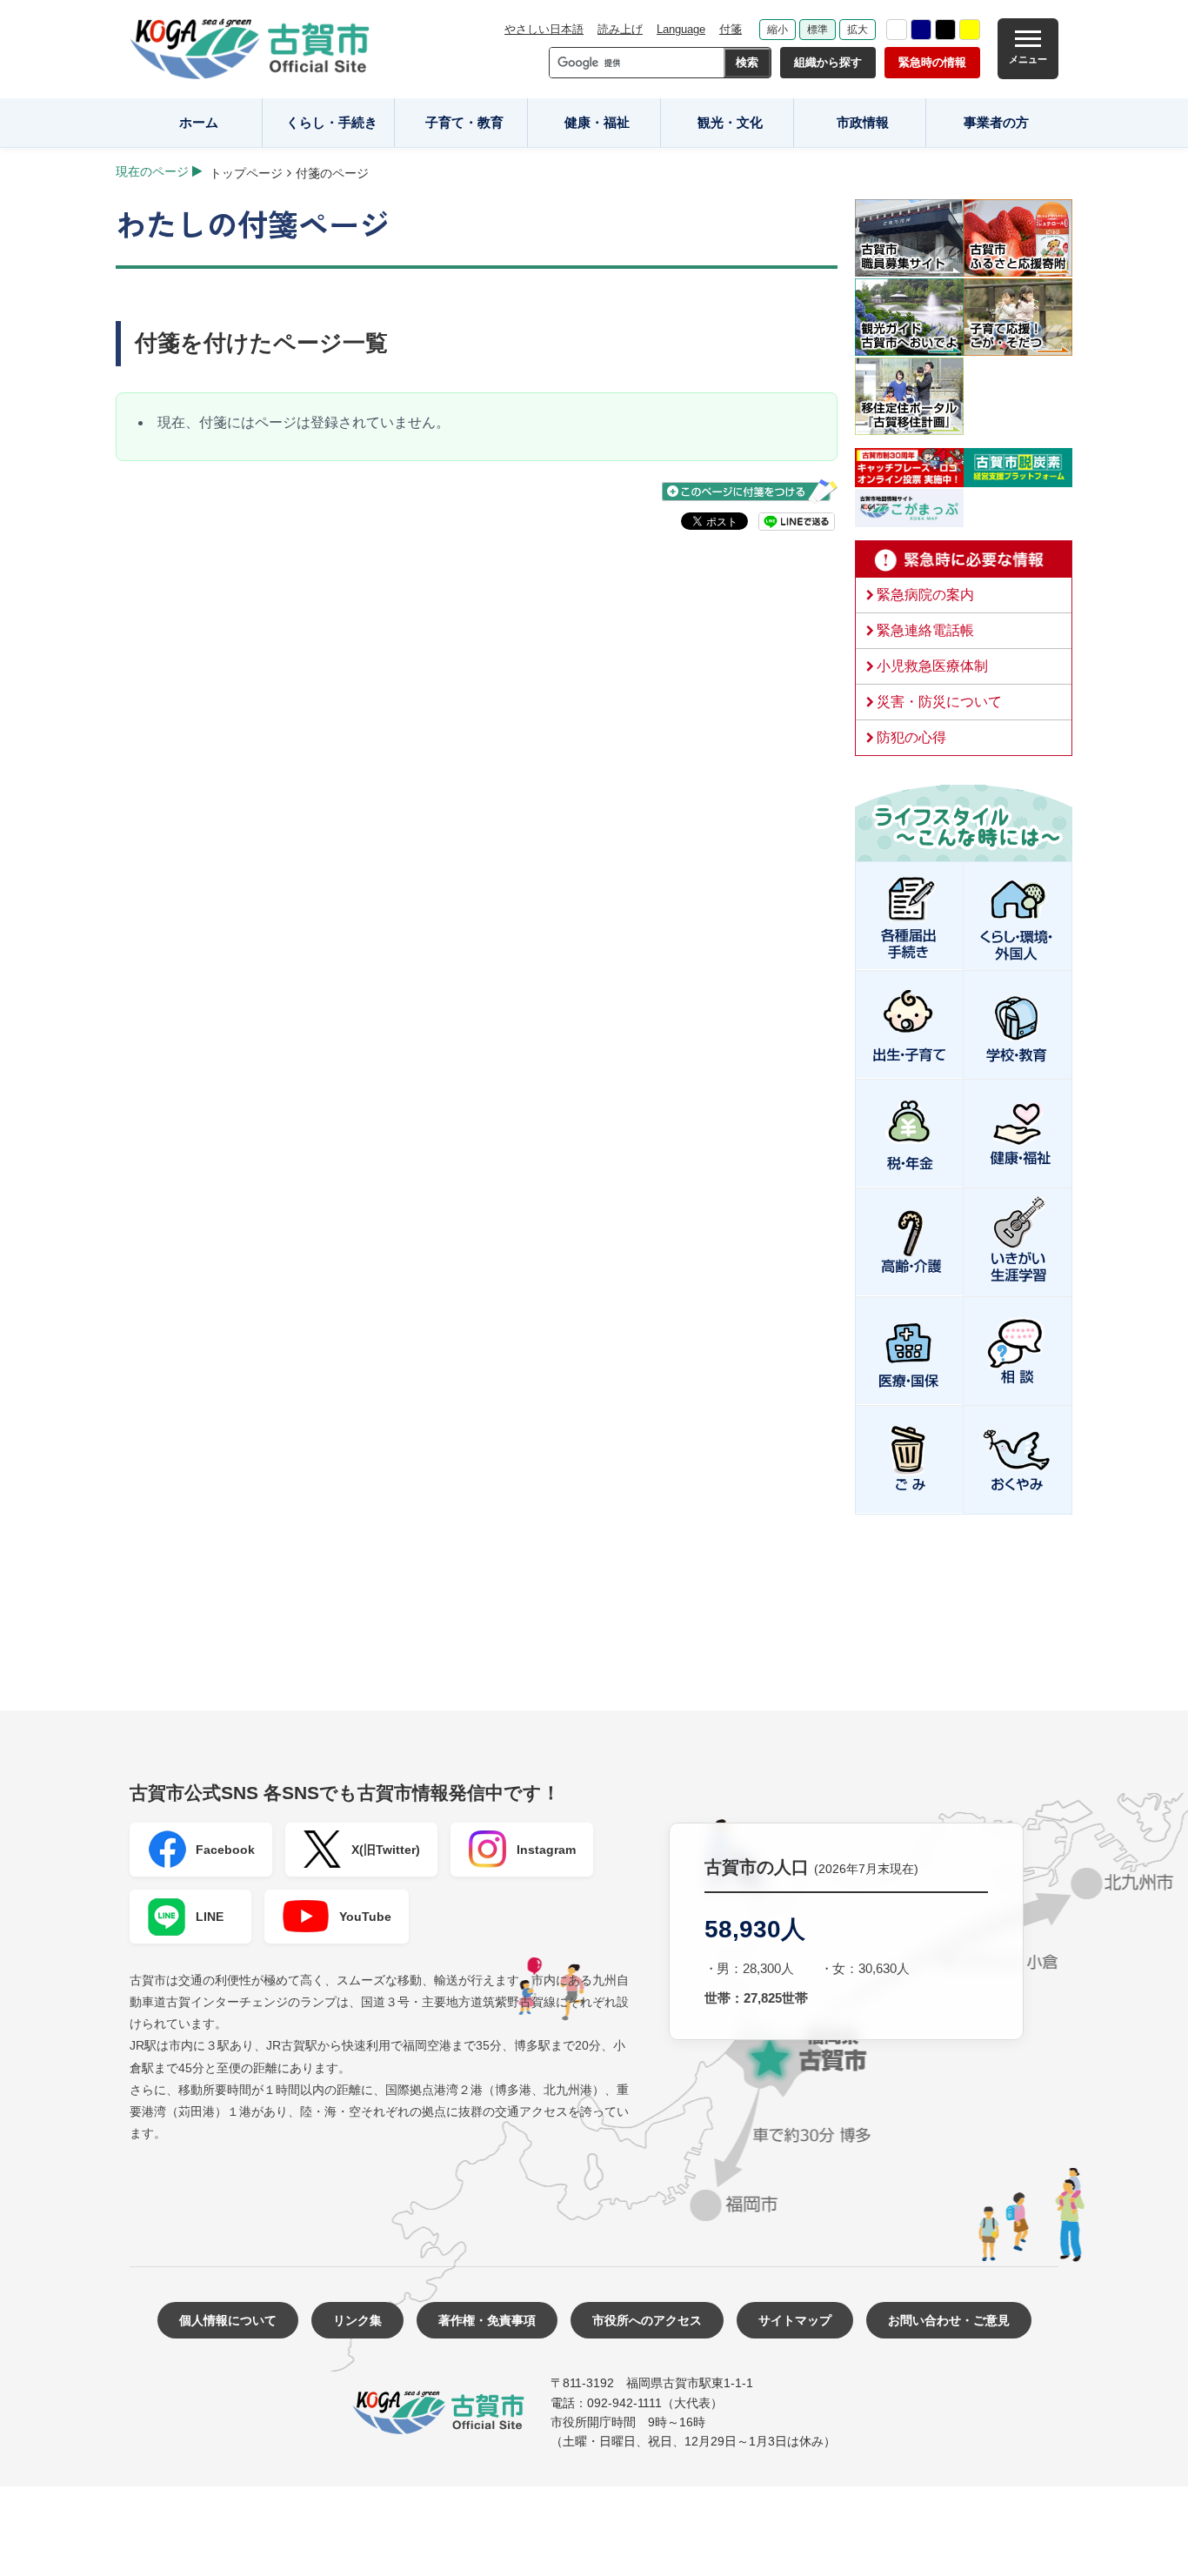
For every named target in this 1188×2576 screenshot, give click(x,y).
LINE (210, 1917)
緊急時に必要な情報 (964, 559)
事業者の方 (996, 122)
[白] (897, 30)
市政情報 (863, 122)
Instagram (546, 1850)
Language (681, 29)
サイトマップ (795, 2320)
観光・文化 (730, 122)
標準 (818, 30)
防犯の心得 (911, 737)
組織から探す (828, 62)
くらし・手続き (332, 122)
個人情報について (228, 2320)
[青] (921, 30)
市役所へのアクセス (647, 2320)
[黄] (970, 30)
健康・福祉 (597, 122)
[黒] (945, 30)
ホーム (199, 122)
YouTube (365, 1917)
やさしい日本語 (544, 29)
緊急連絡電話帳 (925, 630)
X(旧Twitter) (386, 1850)
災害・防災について (939, 702)
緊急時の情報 (932, 62)
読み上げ (620, 29)
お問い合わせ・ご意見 (949, 2320)
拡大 (858, 30)
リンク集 (357, 2320)
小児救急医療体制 (932, 666)
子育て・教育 (464, 122)
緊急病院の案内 (925, 595)
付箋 (731, 29)
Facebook (225, 1850)
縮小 (778, 30)
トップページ (246, 173)
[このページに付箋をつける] (750, 491)
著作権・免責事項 (487, 2320)
